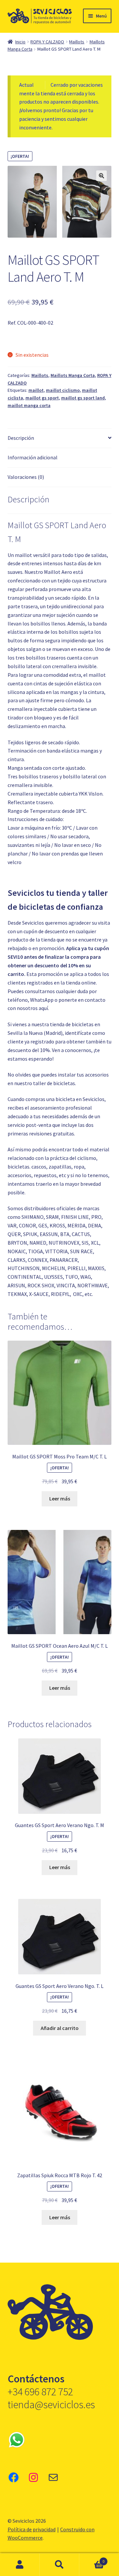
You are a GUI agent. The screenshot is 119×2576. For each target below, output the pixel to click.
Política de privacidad (32, 2529)
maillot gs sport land (83, 398)
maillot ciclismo (63, 390)
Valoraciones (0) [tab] (26, 477)
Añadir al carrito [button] (60, 2028)
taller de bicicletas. (55, 1083)
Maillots (77, 42)
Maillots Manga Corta (73, 375)
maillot (36, 390)
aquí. (44, 1008)
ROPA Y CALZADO (47, 42)
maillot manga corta (29, 405)
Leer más (60, 1498)
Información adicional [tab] (33, 457)
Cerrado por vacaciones (77, 85)
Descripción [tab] (21, 438)
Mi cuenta (20, 2565)
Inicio (20, 42)
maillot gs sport (42, 398)
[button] (101, 176)
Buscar (59, 2565)
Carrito (92, 2559)
